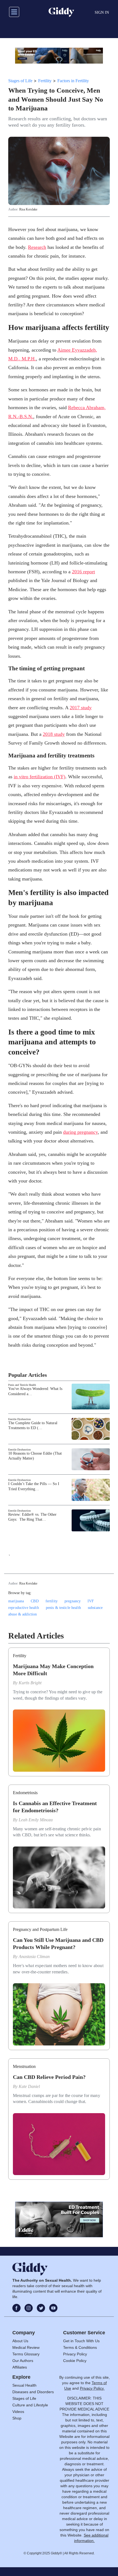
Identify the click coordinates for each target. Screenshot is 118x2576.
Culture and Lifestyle (30, 2405)
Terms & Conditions (80, 2347)
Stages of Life (20, 81)
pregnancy (73, 1601)
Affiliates (20, 2367)
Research (37, 247)
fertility (52, 1601)
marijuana (16, 1601)
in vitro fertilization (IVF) (40, 777)
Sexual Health (24, 2385)
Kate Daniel (29, 2086)
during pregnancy (80, 1132)
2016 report (83, 572)
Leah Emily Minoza (36, 1820)
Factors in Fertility (73, 81)
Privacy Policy (75, 2354)
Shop (17, 2418)
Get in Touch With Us (81, 2341)
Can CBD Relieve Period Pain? (49, 2077)
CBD (35, 1601)
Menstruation (24, 2066)
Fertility (45, 81)
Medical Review (26, 2347)
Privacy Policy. (92, 2388)
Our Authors (23, 2361)
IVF (91, 1601)
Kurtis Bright (30, 1683)
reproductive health (24, 1608)
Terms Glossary (26, 2354)
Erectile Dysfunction (19, 1419)
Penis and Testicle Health (22, 1385)
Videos (18, 2412)
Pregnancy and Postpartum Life (40, 1929)
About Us (20, 2341)
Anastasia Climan (34, 1957)
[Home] (61, 12)
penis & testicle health (63, 1608)
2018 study (54, 734)
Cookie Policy (75, 2361)
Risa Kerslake (28, 209)
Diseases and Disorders (33, 2392)
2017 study (81, 708)
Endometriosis (25, 1793)
